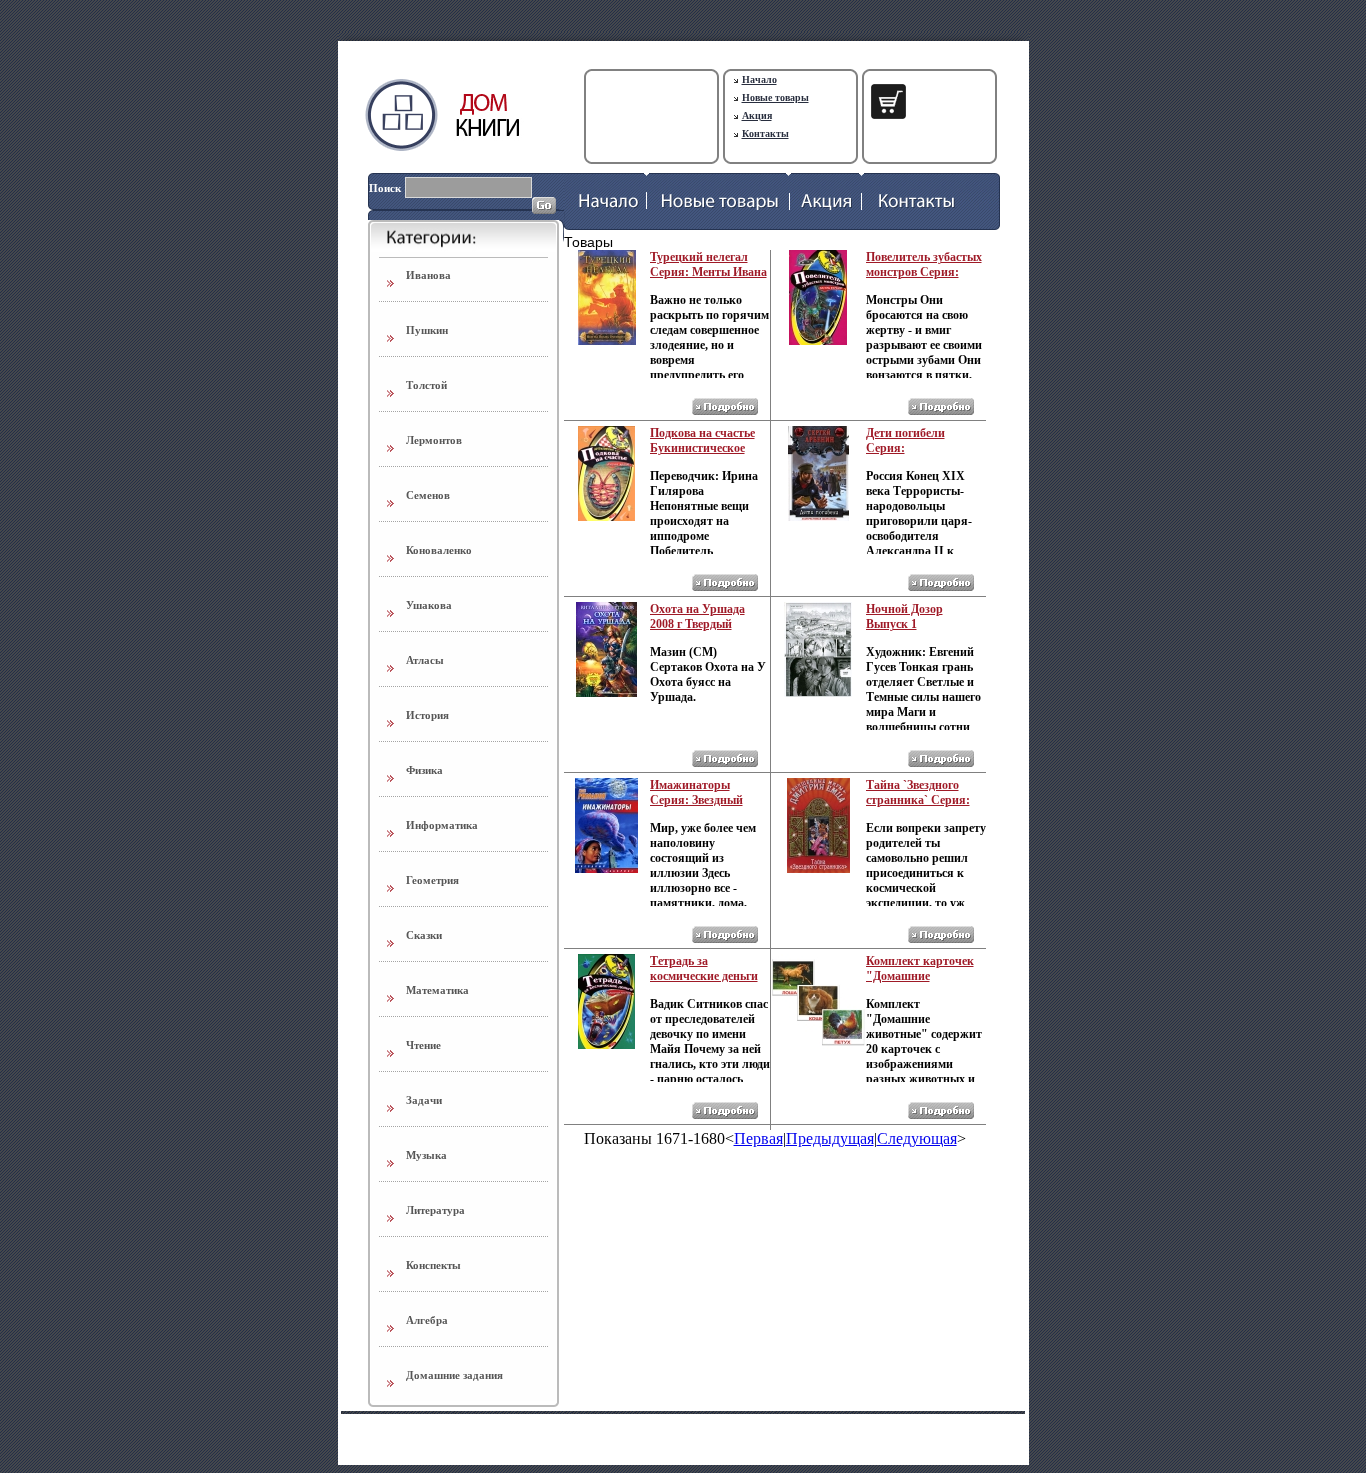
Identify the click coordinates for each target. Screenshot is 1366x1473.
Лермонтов (434, 440)
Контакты (765, 133)
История (427, 715)
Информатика (442, 825)
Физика (424, 770)
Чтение (423, 1045)
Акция (757, 115)
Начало (759, 79)
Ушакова (429, 605)
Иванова (428, 275)
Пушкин (427, 330)
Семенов (428, 495)
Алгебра (427, 1320)
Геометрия (432, 880)
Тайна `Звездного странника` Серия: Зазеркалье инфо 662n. (918, 807)
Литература (435, 1210)
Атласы (425, 660)
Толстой (426, 385)
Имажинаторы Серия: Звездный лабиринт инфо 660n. (707, 800)
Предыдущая (830, 1138)
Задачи (424, 1100)
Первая (758, 1138)
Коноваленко (439, 550)
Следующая (917, 1138)
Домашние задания (454, 1375)
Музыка (426, 1155)
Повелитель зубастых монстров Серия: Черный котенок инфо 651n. (924, 279)
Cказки (424, 935)
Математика (437, 990)
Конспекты (433, 1265)
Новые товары (775, 97)
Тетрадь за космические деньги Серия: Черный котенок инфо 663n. (704, 983)
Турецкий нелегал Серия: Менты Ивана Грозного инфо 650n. (708, 272)
